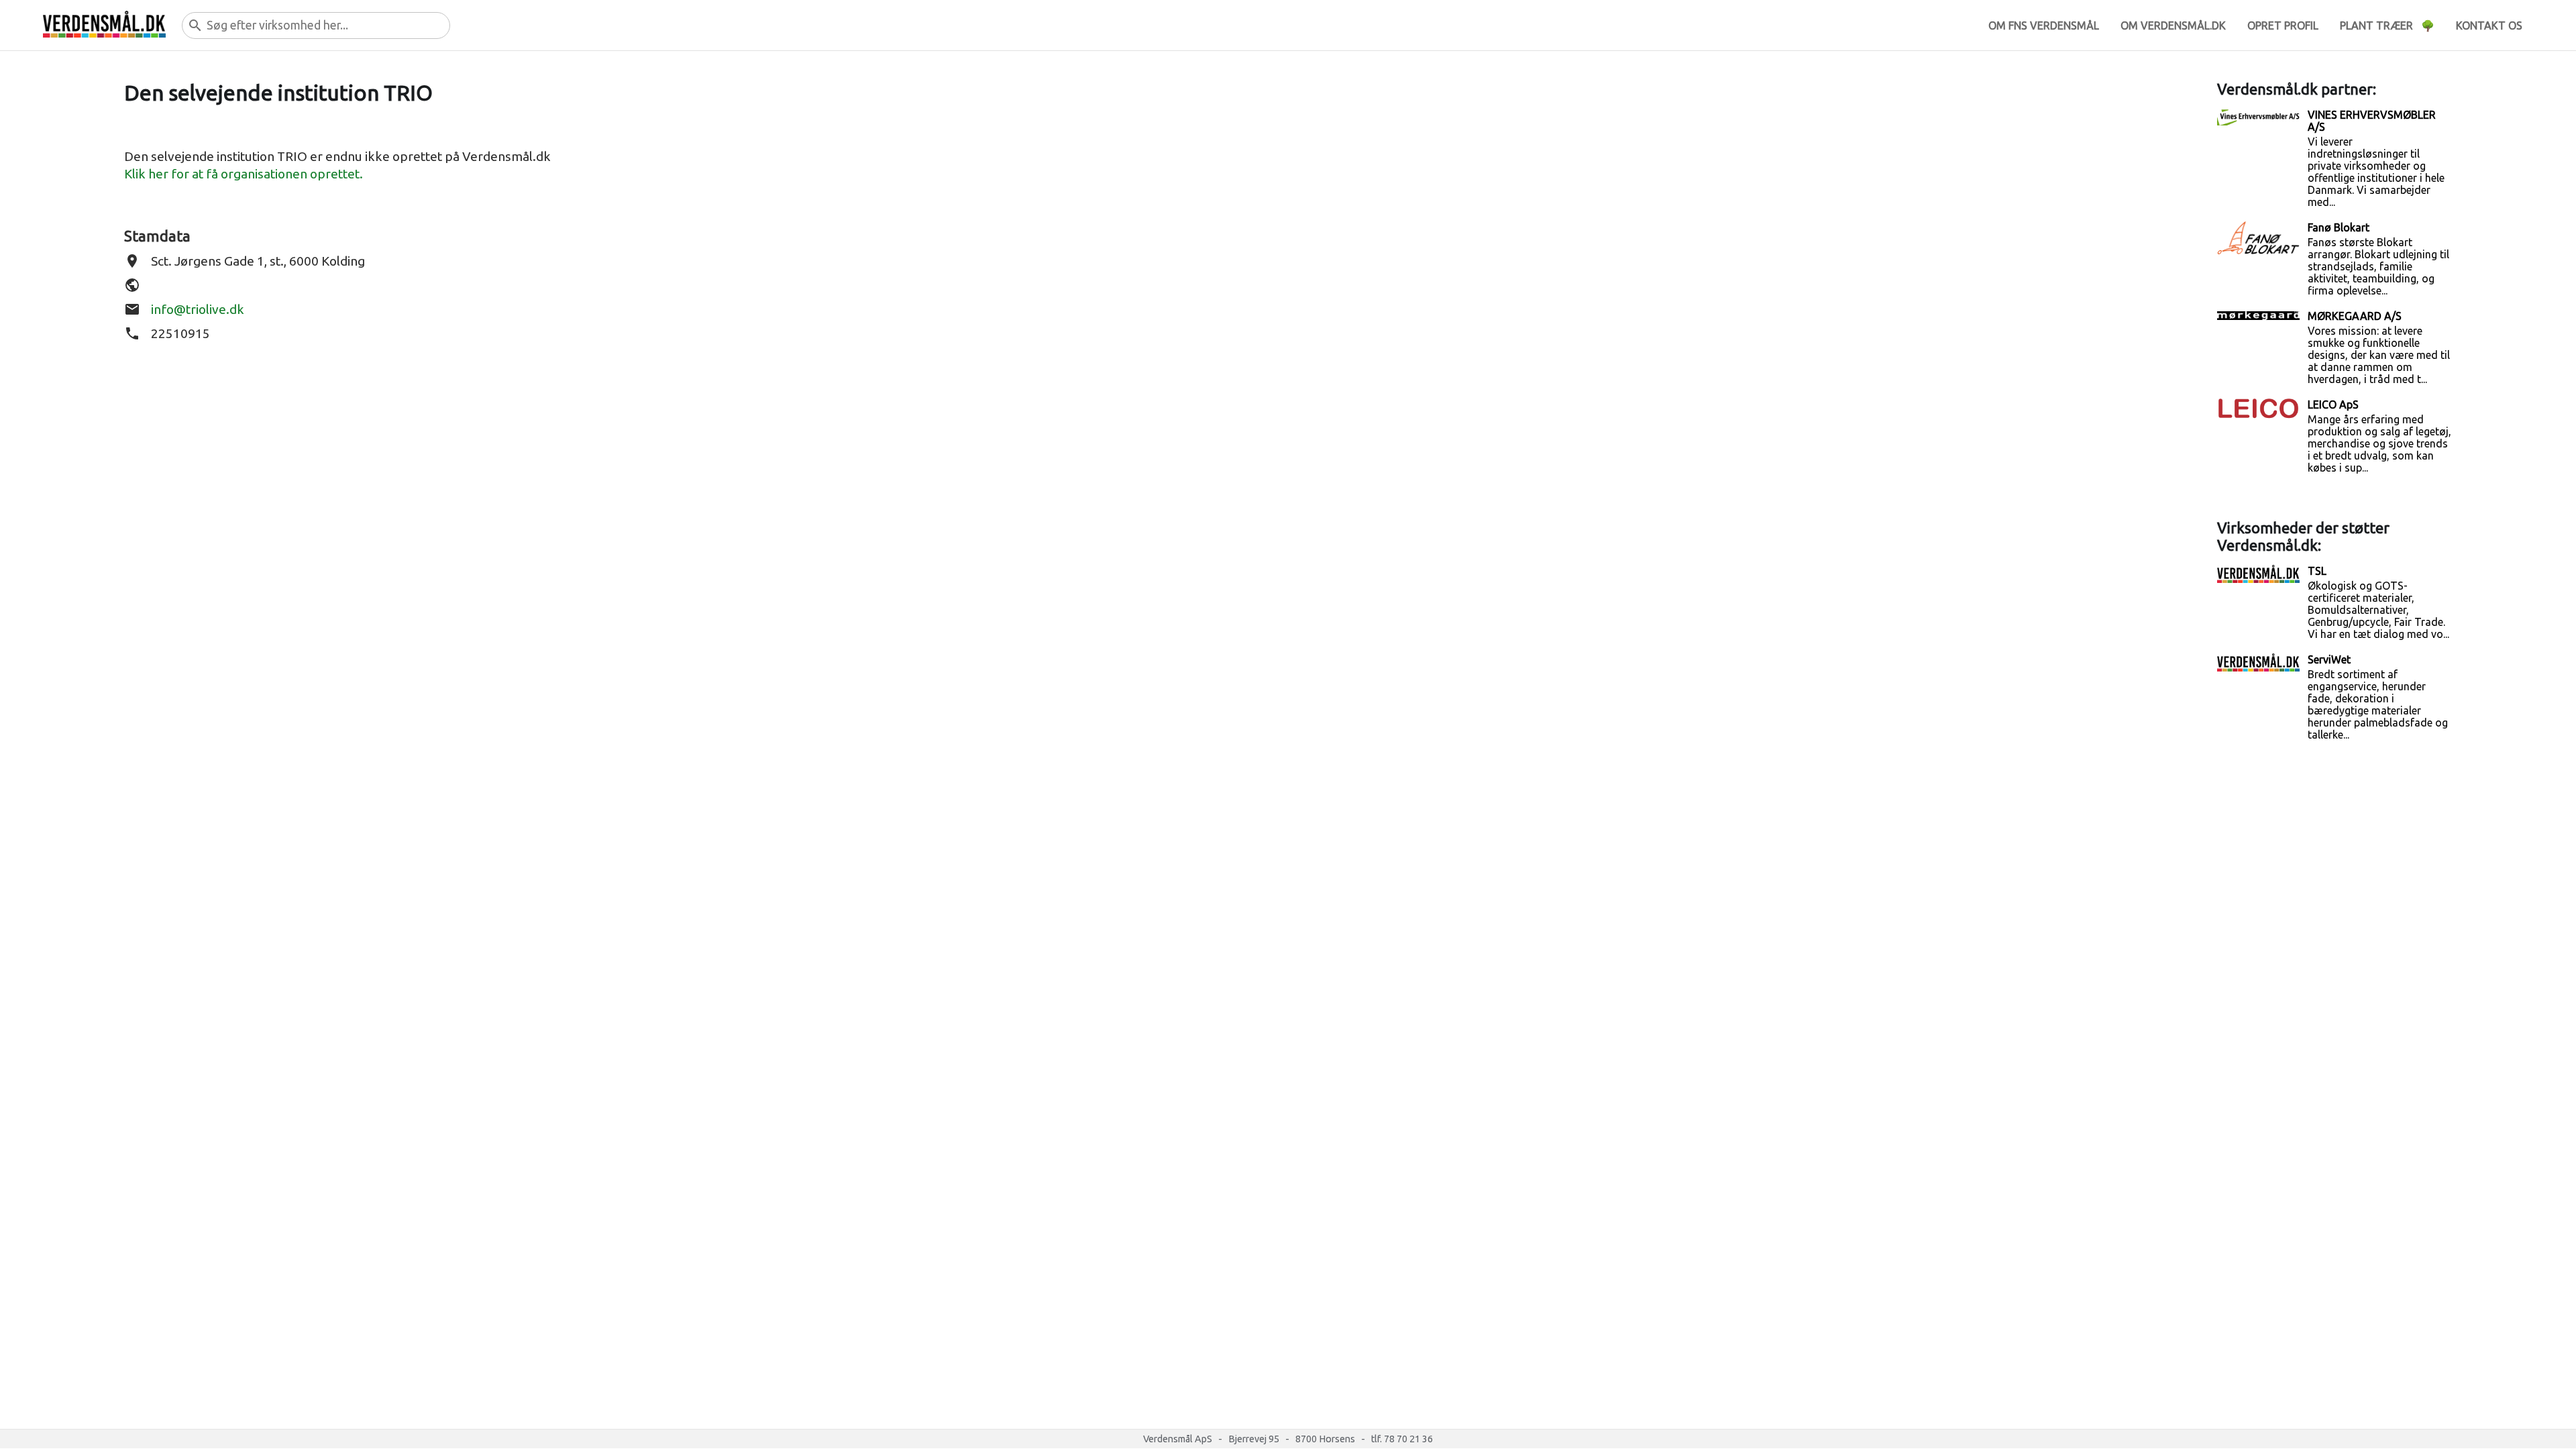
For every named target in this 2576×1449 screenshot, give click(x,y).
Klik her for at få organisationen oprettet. (244, 174)
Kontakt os (2489, 25)
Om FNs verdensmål (2044, 25)
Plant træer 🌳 (2387, 25)
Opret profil (2283, 25)
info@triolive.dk (198, 309)
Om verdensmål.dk (2173, 25)
